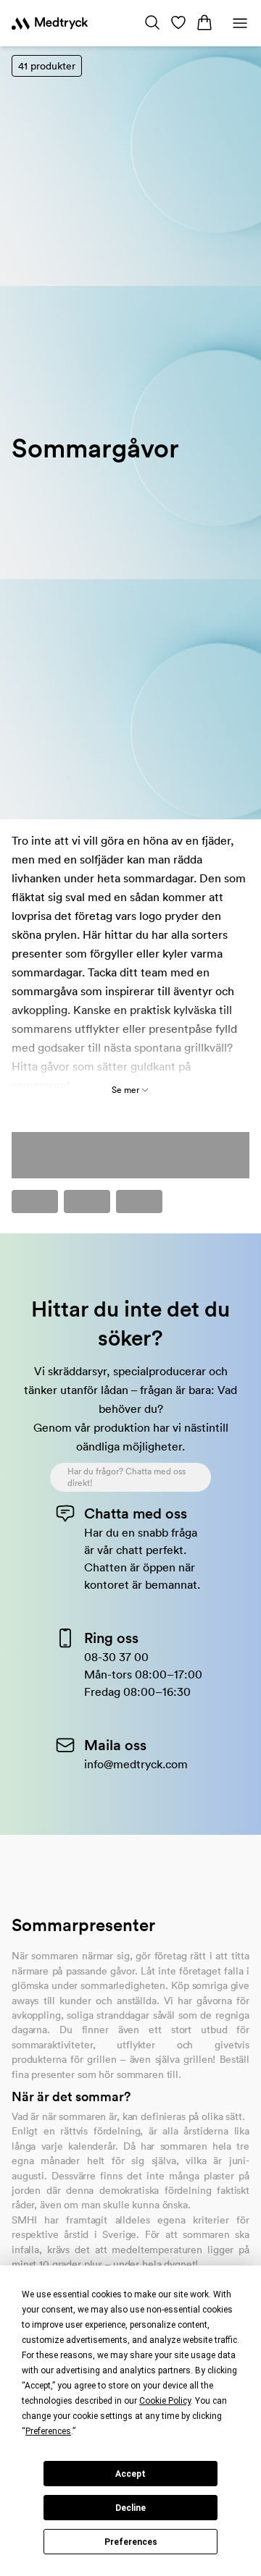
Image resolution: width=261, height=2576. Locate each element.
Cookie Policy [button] (165, 2401)
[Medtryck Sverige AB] (50, 23)
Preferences (131, 2542)
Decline (130, 2508)
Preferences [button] (48, 2431)
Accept (130, 2474)
